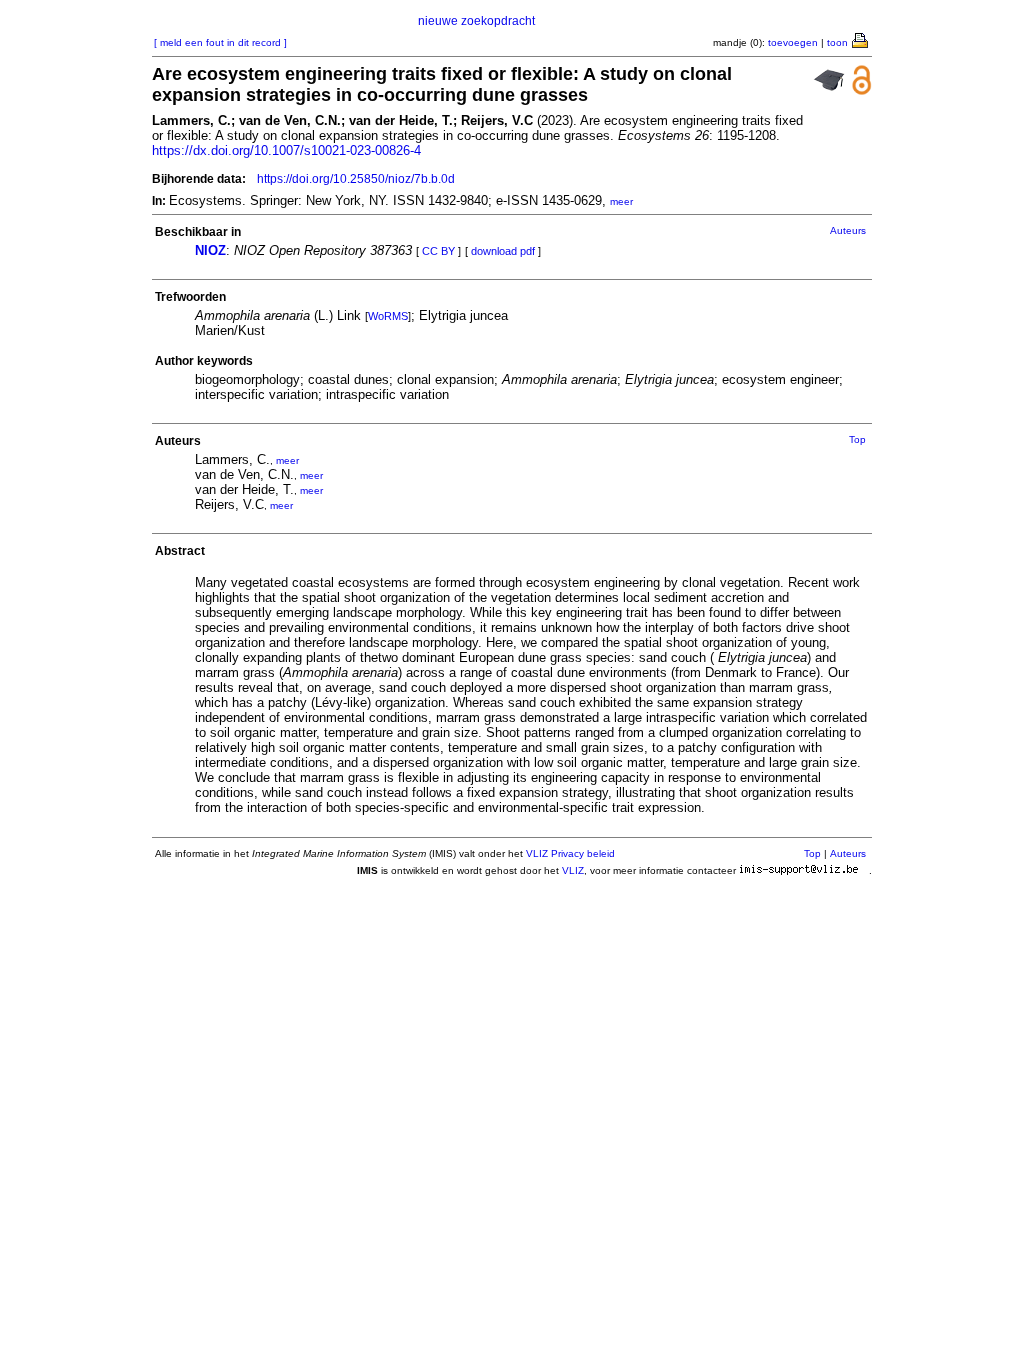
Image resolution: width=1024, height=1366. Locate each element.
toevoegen (793, 42)
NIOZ (210, 250)
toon (837, 42)
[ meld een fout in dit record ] (220, 42)
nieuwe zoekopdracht (476, 21)
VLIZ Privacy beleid (570, 853)
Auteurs (848, 230)
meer (621, 201)
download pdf (503, 251)
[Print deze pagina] (861, 39)
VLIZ (573, 870)
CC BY (438, 251)
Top (857, 439)
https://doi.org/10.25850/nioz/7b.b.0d (356, 179)
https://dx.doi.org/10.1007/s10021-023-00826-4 (286, 150)
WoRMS (388, 316)
